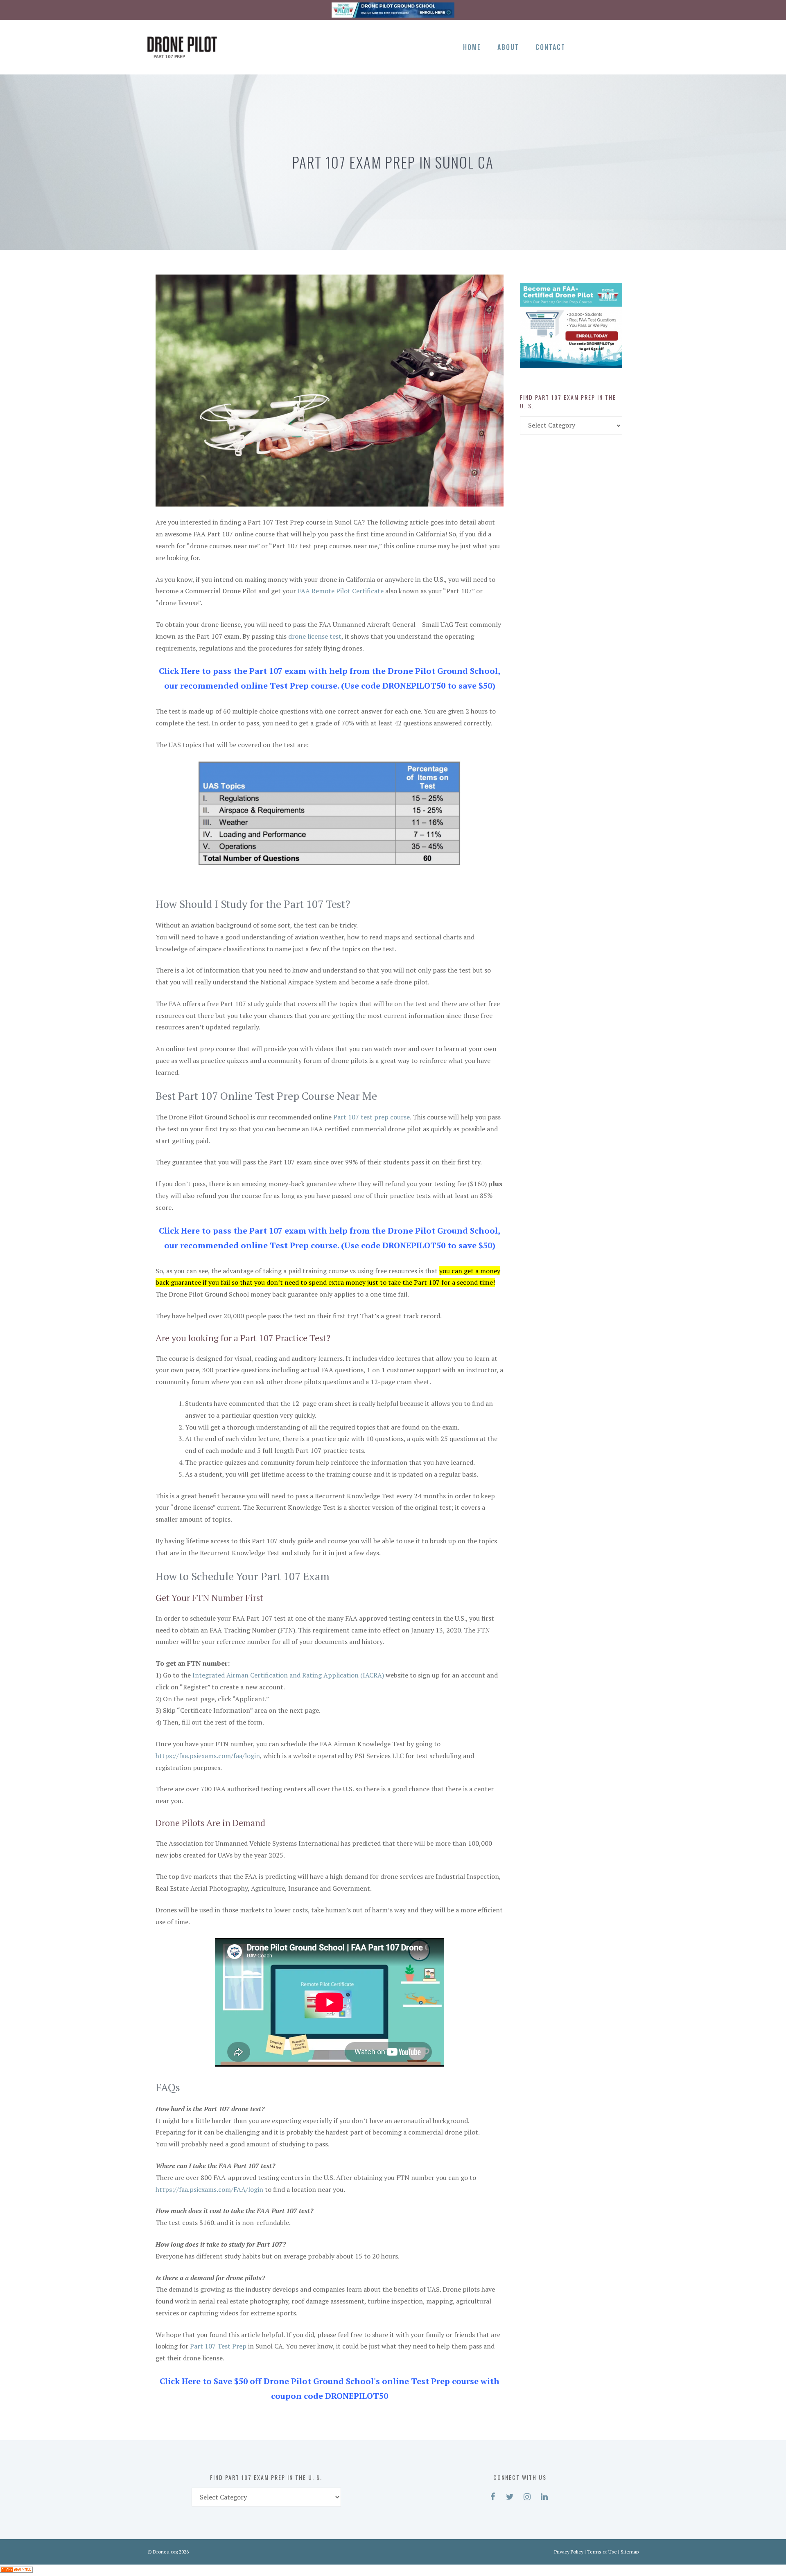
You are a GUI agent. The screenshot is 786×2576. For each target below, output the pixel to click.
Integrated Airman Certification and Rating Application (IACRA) (288, 1675)
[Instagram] (615, 46)
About (508, 47)
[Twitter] (602, 46)
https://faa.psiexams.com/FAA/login (209, 2189)
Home (472, 47)
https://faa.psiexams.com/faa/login (208, 1756)
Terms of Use (602, 2552)
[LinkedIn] (630, 46)
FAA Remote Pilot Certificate (341, 591)
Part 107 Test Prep (218, 2346)
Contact (550, 47)
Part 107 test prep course (372, 1117)
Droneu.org (165, 2552)
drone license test (315, 636)
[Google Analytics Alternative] (16, 2570)
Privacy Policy (569, 2552)
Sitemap (630, 2552)
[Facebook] (587, 46)
